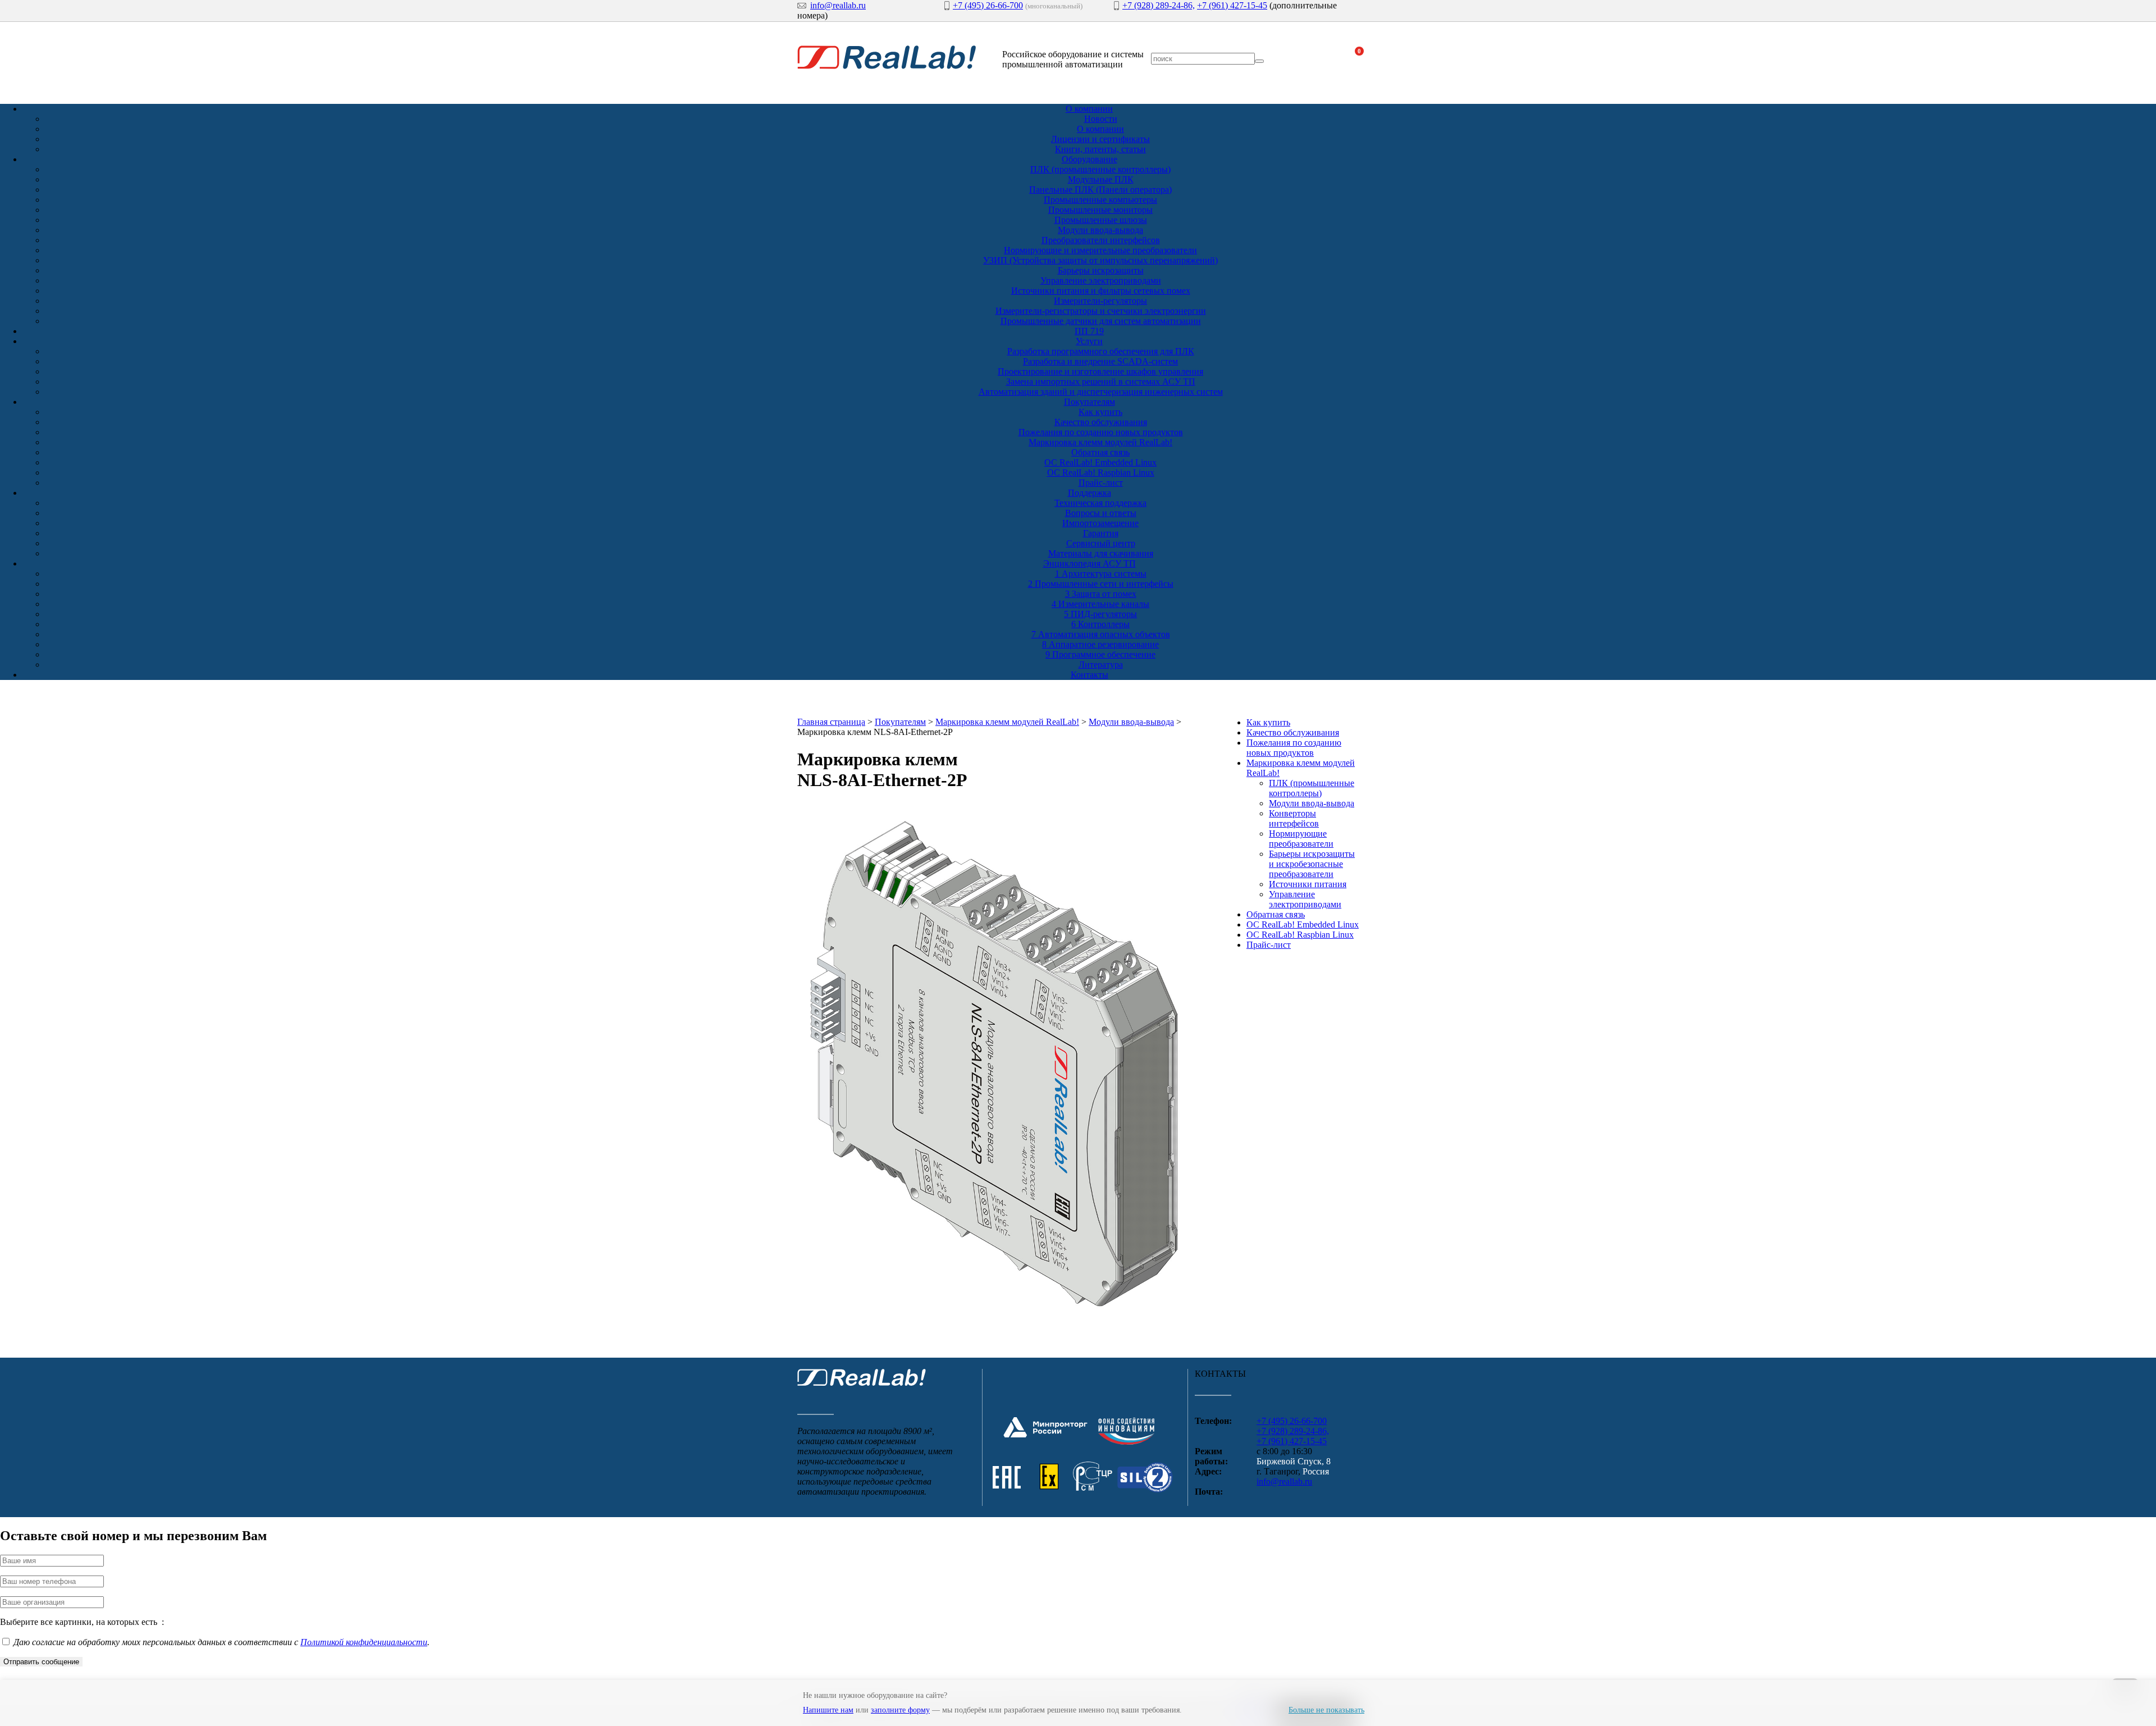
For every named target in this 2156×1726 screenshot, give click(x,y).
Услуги (1089, 341)
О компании (1089, 109)
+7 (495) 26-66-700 (988, 5)
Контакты (1090, 675)
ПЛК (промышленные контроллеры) (1100, 169)
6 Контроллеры (1100, 624)
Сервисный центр (1101, 543)
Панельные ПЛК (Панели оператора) (1100, 190)
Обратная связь (1100, 452)
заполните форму (900, 1710)
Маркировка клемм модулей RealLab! (1100, 442)
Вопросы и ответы (1101, 513)
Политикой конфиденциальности (364, 1642)
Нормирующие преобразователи (1301, 839)
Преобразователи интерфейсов (1101, 240)
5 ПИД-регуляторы (1100, 614)
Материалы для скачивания (1101, 553)
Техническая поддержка (1100, 503)
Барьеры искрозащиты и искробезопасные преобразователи (1312, 864)
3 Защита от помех (1101, 594)
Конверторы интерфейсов (1294, 818)
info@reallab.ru (838, 5)
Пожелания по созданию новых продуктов (1101, 432)
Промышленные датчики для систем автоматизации (1101, 321)
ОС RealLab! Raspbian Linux (1101, 472)
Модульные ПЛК (1101, 179)
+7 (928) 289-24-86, (1159, 5)
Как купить (1100, 412)
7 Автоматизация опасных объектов (1101, 634)
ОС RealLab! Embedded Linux (1100, 462)
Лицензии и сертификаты (1100, 139)
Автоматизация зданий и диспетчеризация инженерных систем (1101, 392)
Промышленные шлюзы (1101, 220)
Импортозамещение (1100, 523)
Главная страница (831, 722)
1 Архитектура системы (1101, 574)
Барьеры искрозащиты (1101, 270)
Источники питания (1308, 884)
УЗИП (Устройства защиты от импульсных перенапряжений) (1100, 260)
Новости (1101, 119)
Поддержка (1090, 493)
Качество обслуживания (1101, 422)
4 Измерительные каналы (1100, 604)
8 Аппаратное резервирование (1100, 644)
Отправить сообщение (41, 1662)
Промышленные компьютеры (1100, 200)
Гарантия (1101, 533)
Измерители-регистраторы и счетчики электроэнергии (1101, 311)
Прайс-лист (1101, 483)
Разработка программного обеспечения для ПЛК (1101, 351)
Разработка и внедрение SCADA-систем (1100, 361)
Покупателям (1090, 402)
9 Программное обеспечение (1100, 654)
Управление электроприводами (1101, 280)
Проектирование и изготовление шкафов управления (1100, 371)
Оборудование (1090, 159)
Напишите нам (828, 1710)
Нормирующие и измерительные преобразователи (1100, 250)
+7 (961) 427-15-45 (1232, 5)
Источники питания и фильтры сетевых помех (1101, 291)
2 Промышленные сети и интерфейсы (1101, 584)
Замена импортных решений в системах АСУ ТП (1101, 382)
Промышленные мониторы (1100, 210)
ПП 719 (1089, 331)
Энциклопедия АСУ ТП (1090, 563)
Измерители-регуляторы (1100, 301)
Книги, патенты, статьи (1100, 149)
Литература (1101, 665)
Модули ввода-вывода (1100, 230)
